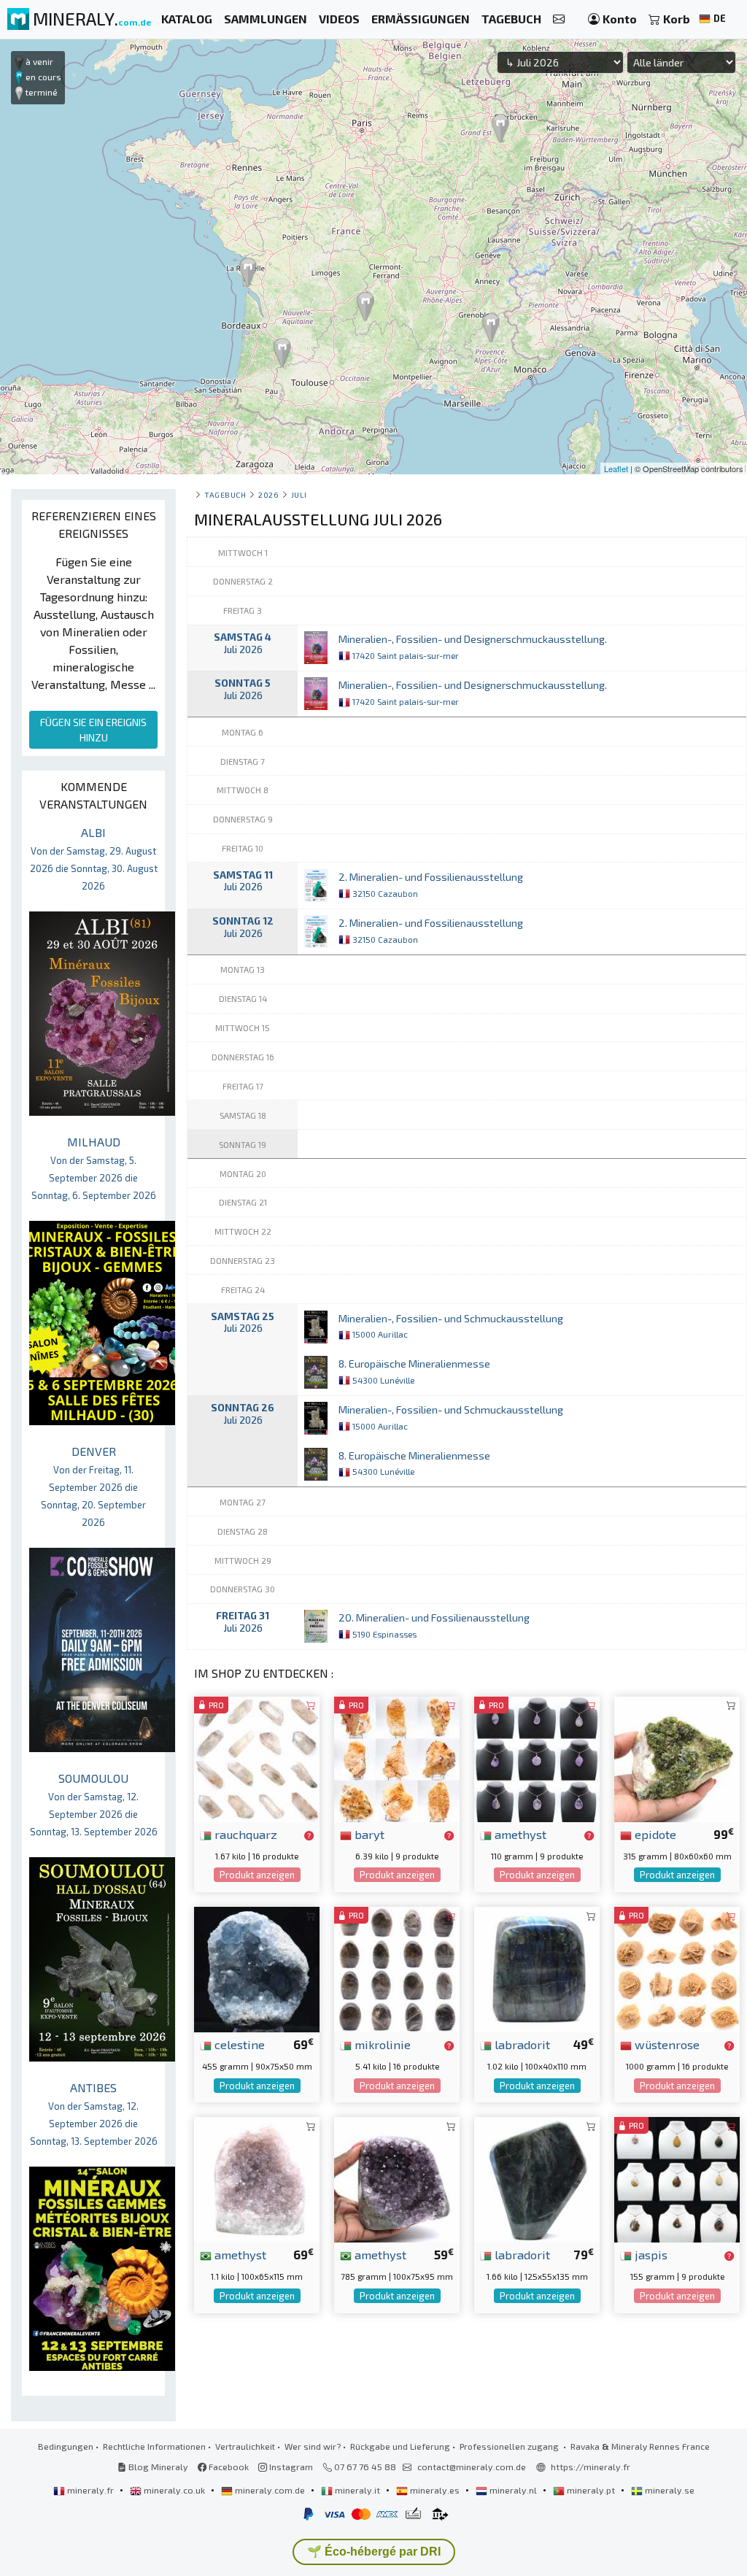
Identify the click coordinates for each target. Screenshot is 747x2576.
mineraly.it (357, 2490)
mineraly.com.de (270, 2490)
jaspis (650, 2254)
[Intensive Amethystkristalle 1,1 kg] (257, 2178)
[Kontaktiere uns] (559, 19)
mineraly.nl (513, 2490)
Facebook (228, 2467)
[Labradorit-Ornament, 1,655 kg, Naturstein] (537, 2178)
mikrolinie (381, 2044)
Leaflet (616, 468)
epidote (654, 1834)
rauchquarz (244, 1834)
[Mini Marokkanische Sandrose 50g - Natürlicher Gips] (677, 1968)
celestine (238, 2044)
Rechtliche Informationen (154, 2446)
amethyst (519, 1834)
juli (299, 494)
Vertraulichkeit (245, 2446)
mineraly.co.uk (174, 2490)
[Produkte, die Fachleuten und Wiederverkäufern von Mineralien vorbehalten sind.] (309, 1835)
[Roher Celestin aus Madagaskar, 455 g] (257, 1968)
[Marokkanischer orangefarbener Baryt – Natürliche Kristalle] (397, 1758)
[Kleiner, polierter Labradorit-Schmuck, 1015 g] (537, 1968)
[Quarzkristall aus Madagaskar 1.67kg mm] (257, 1758)
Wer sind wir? (313, 2446)
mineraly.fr (90, 2490)
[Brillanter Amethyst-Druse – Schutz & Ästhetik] (397, 2178)
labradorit (521, 2044)
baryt (368, 1834)
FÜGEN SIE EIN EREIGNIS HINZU (93, 730)
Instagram (290, 2467)
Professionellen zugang (510, 2446)
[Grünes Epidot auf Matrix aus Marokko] (677, 1758)
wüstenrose (666, 2044)
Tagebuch (225, 494)
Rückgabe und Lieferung (400, 2446)
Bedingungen (66, 2446)
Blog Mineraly (157, 2467)
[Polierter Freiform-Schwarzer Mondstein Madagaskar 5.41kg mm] (397, 1968)
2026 (268, 494)
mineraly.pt (591, 2490)
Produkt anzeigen (257, 1875)
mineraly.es (435, 2490)
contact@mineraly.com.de (472, 2467)
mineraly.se (669, 2490)
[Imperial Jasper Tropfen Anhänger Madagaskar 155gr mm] (677, 2178)
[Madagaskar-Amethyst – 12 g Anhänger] (537, 1758)
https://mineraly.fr (591, 2467)
